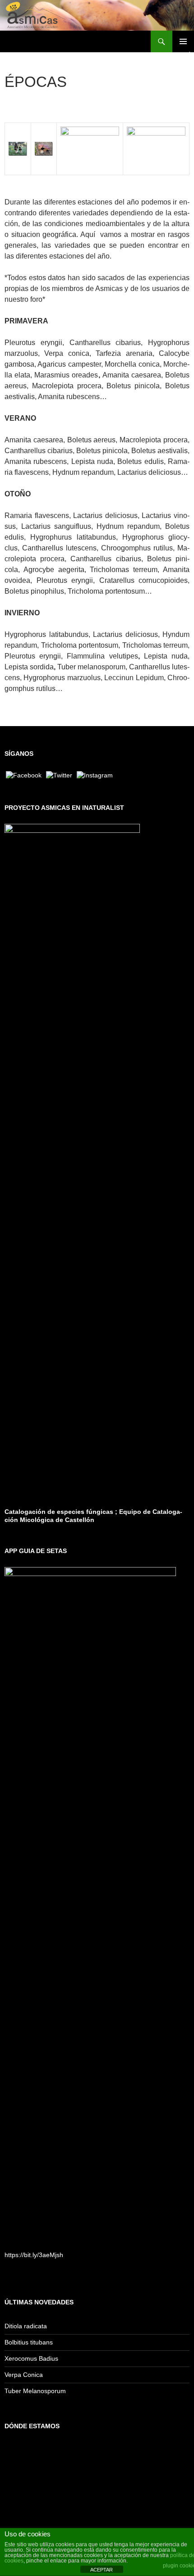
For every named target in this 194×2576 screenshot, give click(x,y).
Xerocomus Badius (31, 2358)
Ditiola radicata (26, 2326)
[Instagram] (95, 775)
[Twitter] (59, 775)
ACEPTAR (102, 2570)
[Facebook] (24, 775)
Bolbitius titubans (29, 2342)
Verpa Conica (24, 2375)
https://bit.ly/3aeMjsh (34, 2255)
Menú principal (183, 41)
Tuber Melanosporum (35, 2391)
